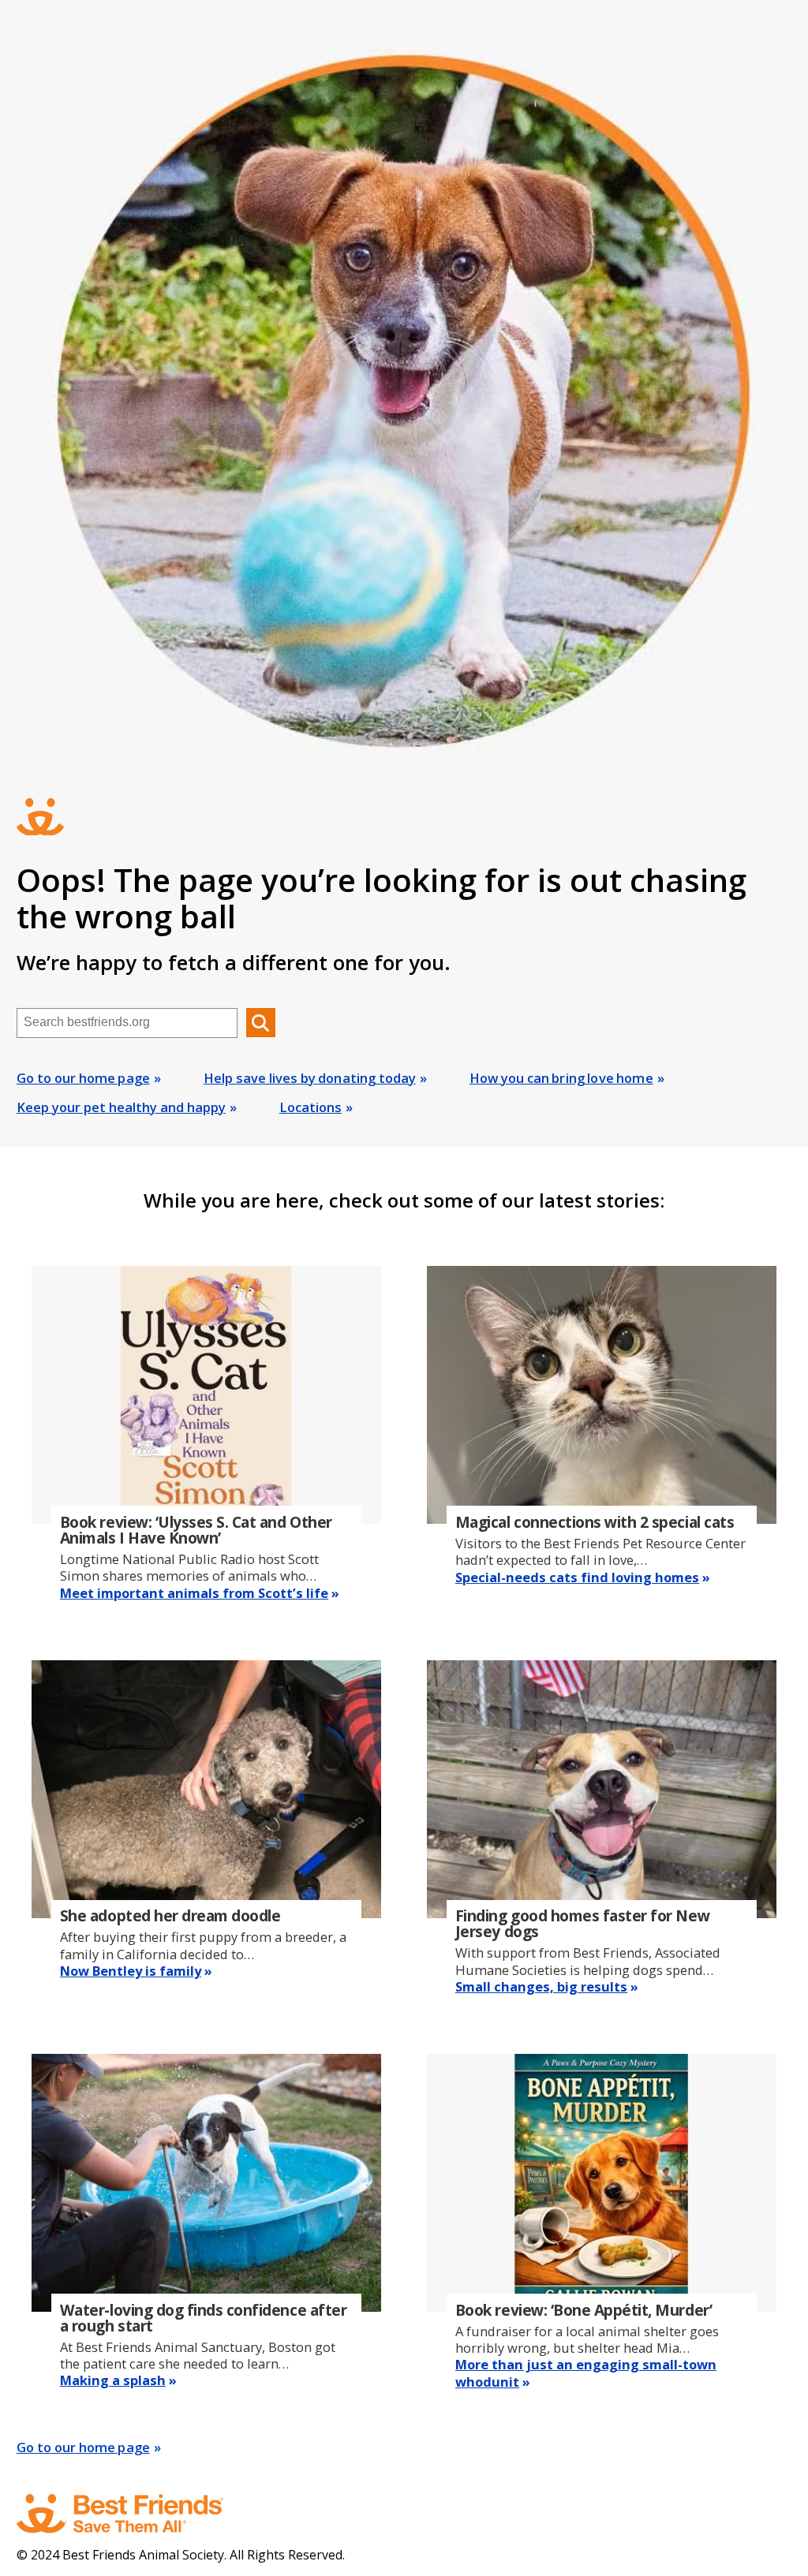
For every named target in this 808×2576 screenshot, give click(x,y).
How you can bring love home (561, 1078)
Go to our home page (83, 1078)
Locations (310, 1107)
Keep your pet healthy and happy (121, 1107)
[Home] (135, 2514)
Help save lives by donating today (310, 1078)
